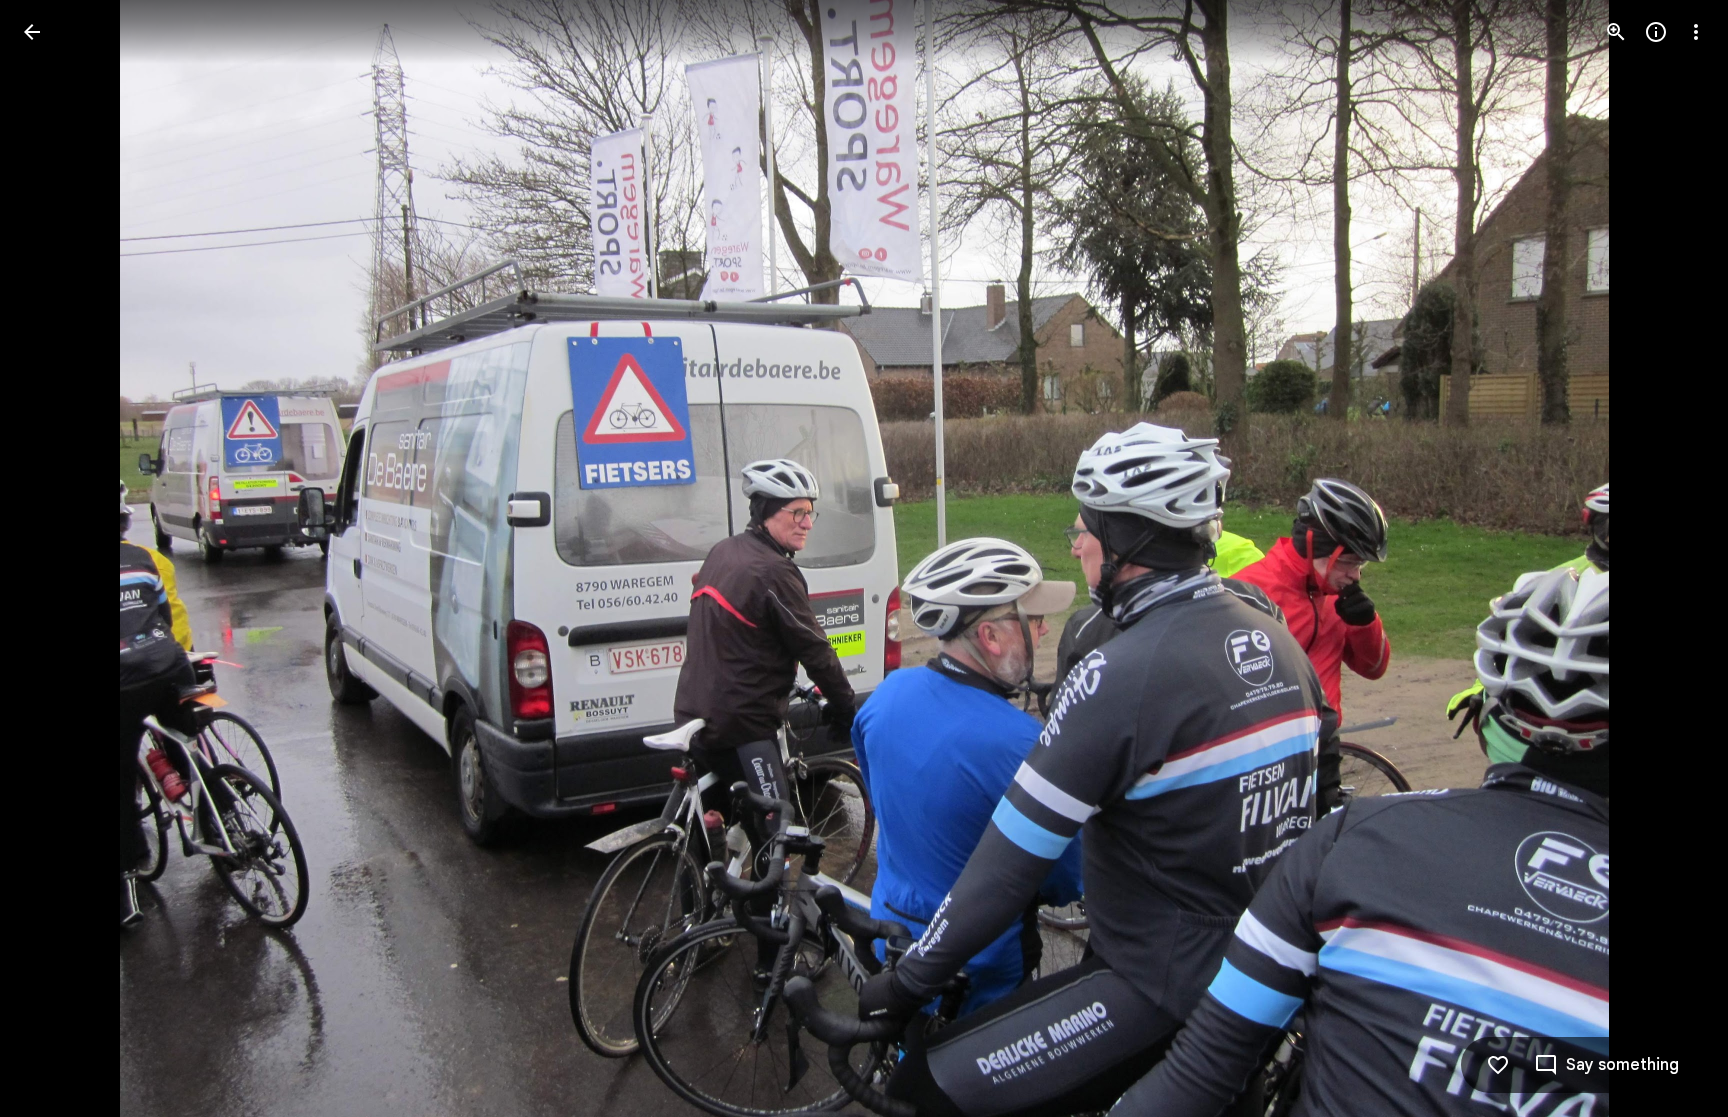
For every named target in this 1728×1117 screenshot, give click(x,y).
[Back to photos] (32, 32)
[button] (56, 559)
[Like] (1498, 1065)
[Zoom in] (1616, 32)
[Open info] (1656, 32)
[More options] (1696, 32)
